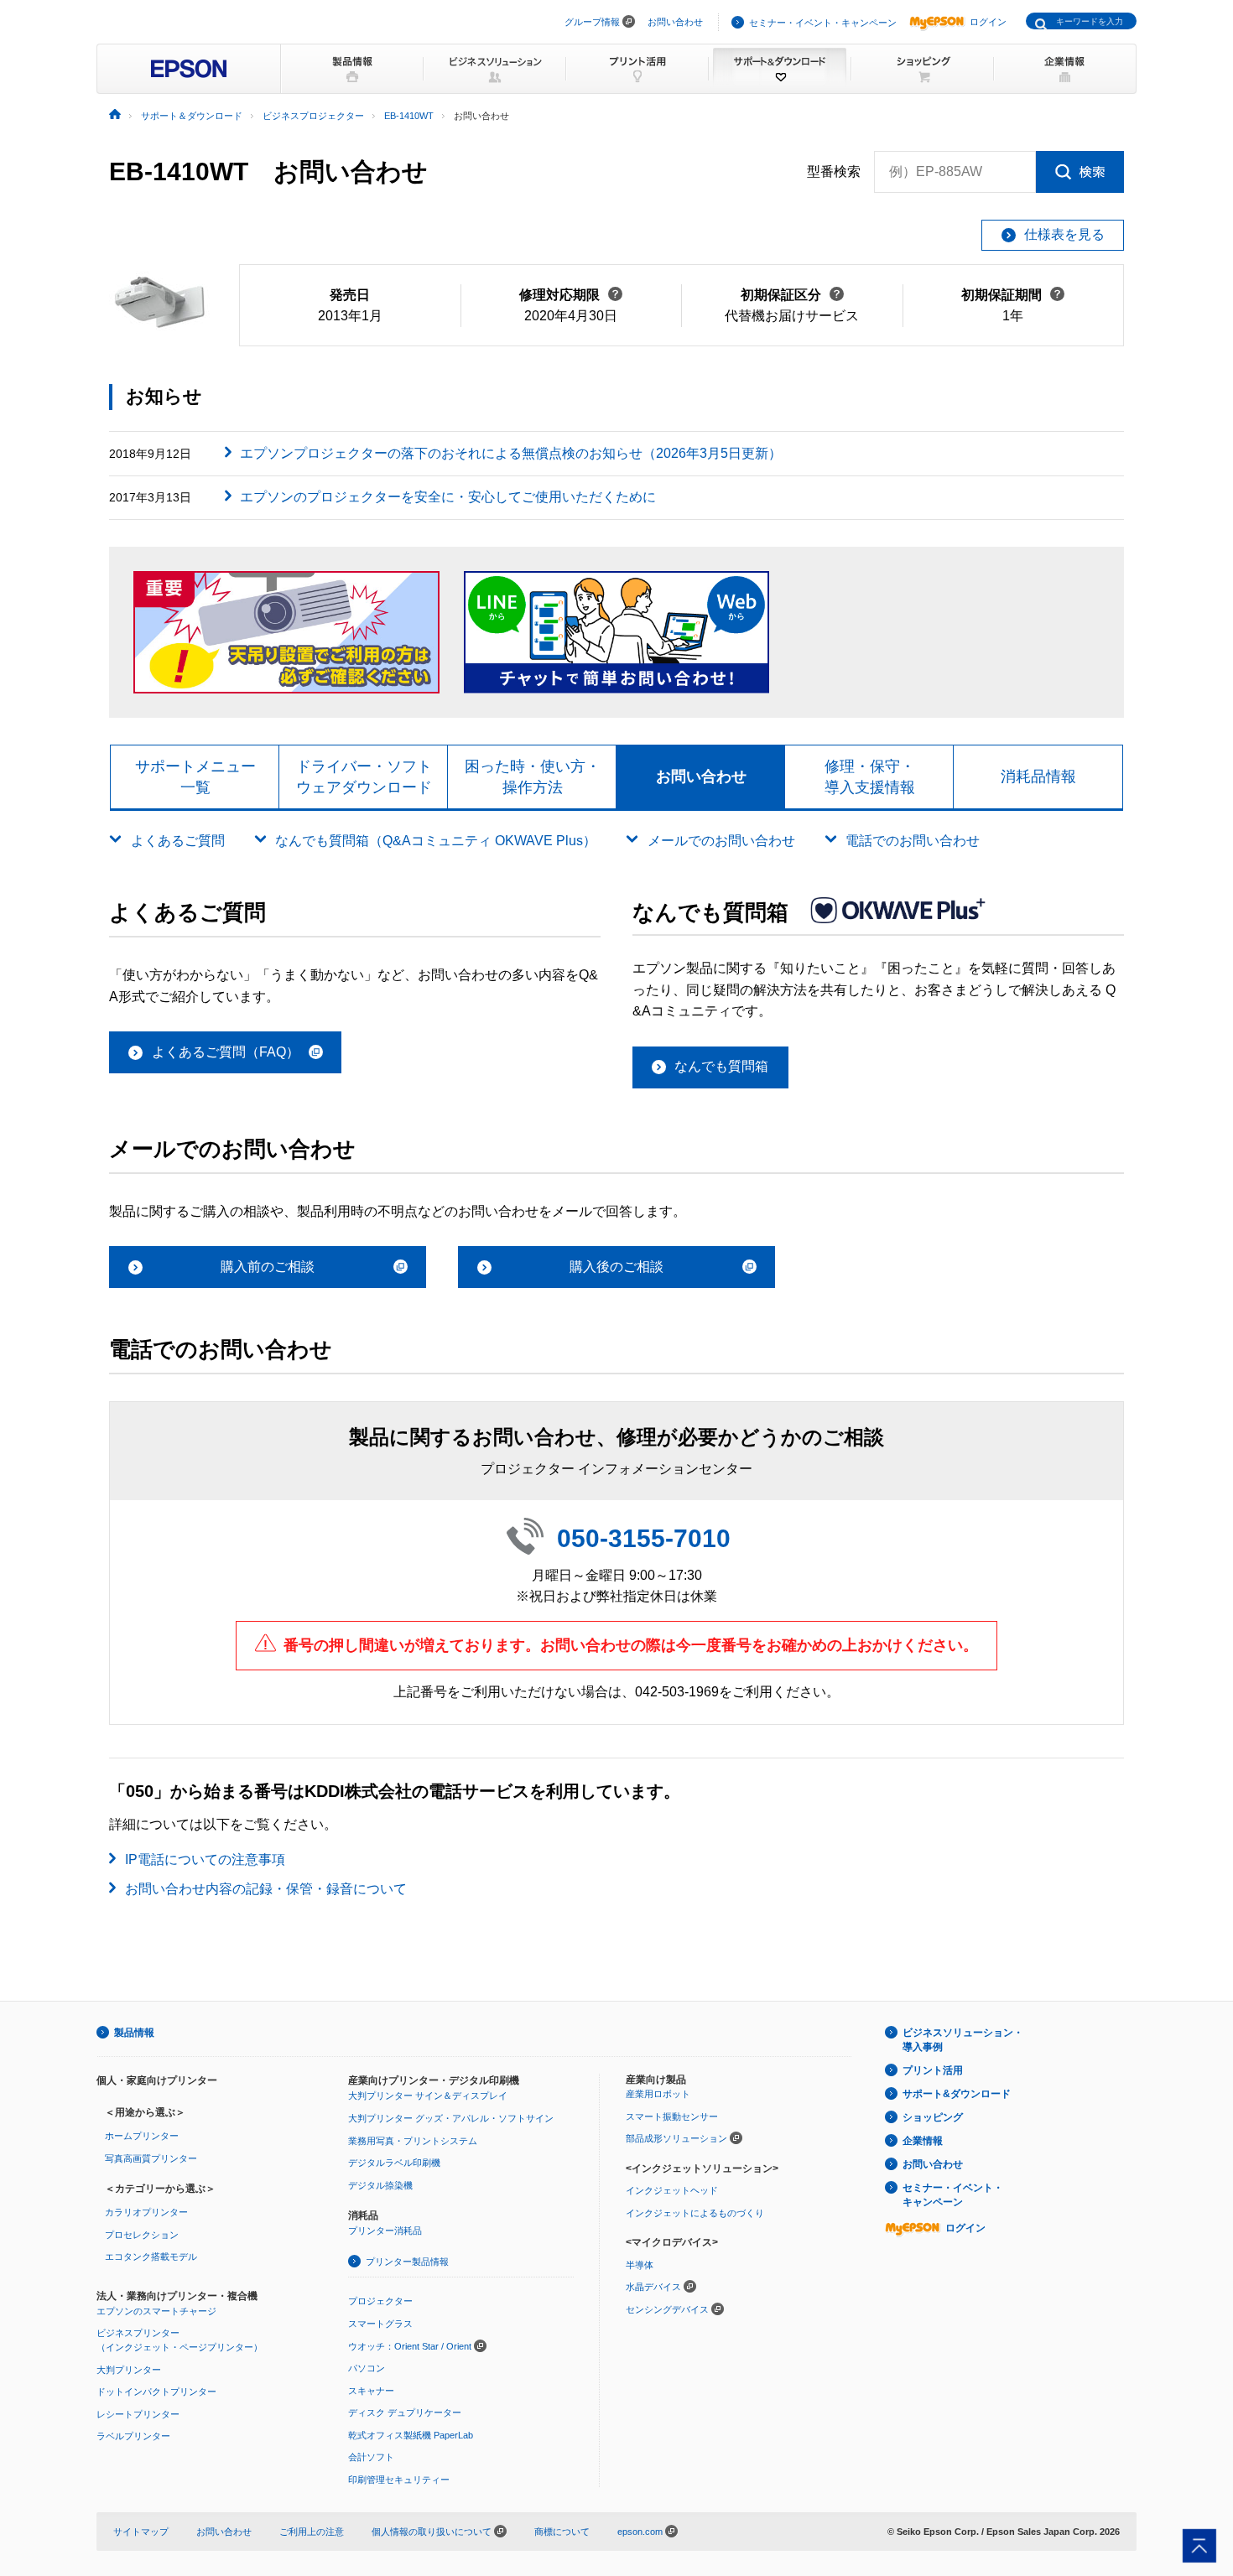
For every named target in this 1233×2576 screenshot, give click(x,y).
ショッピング (933, 2117)
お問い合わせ (675, 22)
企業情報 (923, 2141)
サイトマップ (141, 2532)
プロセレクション (142, 2235)
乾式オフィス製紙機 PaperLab (411, 2435)
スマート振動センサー (672, 2116)
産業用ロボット (658, 2094)
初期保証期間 (1013, 295)
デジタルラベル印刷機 (394, 2163)
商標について (562, 2532)
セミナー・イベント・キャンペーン (823, 23)
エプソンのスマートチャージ (156, 2311)
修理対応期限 (571, 295)
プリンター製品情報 (407, 2262)
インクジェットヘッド (672, 2190)
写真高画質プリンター (151, 2158)
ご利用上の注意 (312, 2532)
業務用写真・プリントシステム (413, 2141)
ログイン (988, 22)
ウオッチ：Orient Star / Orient (410, 2346)
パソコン (367, 2368)
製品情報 (134, 2033)
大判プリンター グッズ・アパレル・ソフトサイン (451, 2118)
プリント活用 (933, 2070)
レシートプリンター (138, 2414)
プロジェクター (380, 2301)
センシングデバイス (667, 2309)
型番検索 (834, 171)
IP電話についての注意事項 (205, 1859)
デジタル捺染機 (380, 2185)
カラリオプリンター (146, 2212)
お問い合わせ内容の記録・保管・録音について (266, 1889)
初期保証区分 (792, 295)
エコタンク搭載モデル (151, 2257)
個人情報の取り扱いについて (433, 2532)
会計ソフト (371, 2457)
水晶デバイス (653, 2287)
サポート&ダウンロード (957, 2094)
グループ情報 (592, 22)
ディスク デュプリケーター (405, 2412)
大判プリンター (129, 2370)
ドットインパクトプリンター (156, 2392)
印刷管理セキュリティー (399, 2480)
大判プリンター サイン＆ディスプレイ (428, 2096)
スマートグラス (380, 2324)
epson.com (640, 2532)
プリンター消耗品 (385, 2231)
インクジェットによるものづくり (695, 2213)
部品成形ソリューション (676, 2138)
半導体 (640, 2265)
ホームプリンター (142, 2136)
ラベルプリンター (133, 2436)
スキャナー (371, 2391)
